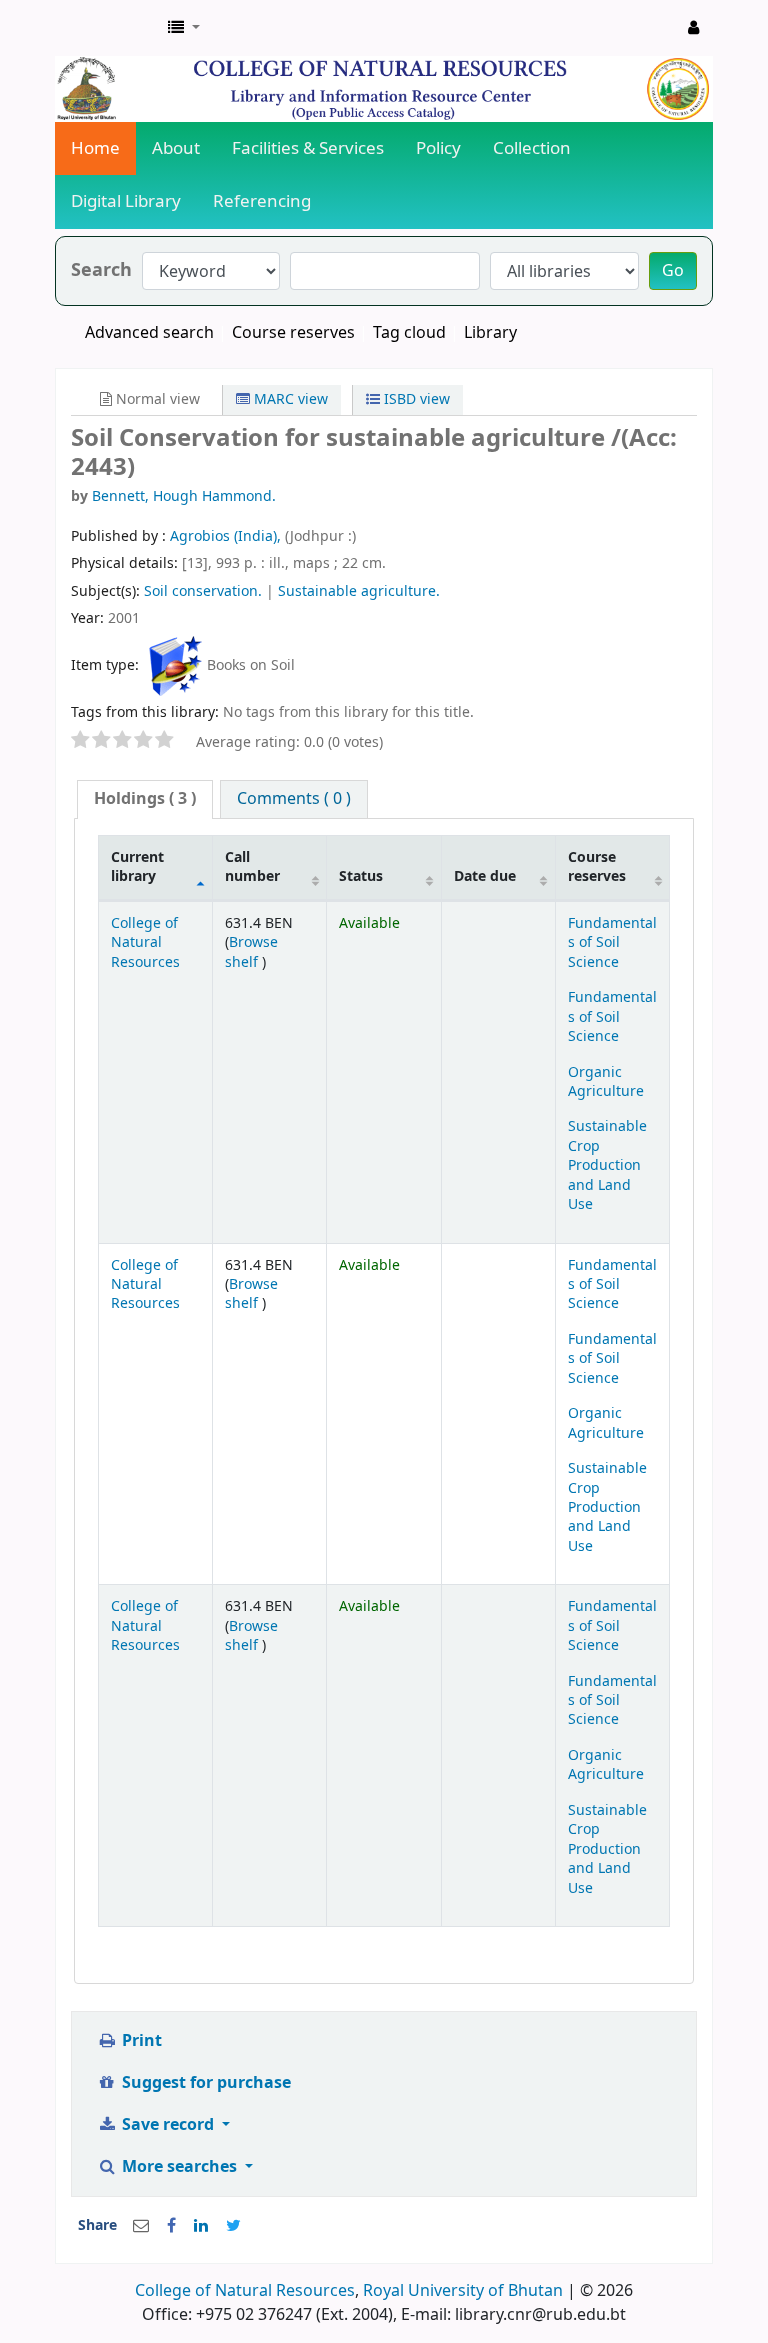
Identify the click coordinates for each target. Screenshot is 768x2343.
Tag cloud (409, 333)
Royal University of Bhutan (463, 2291)
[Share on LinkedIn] (201, 2226)
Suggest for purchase (204, 2083)
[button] (184, 28)
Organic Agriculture (606, 1082)
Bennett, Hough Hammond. (184, 496)
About (176, 148)
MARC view (289, 399)
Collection (532, 148)
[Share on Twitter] (233, 2226)
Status (361, 876)
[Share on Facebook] (171, 2226)
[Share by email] (141, 2226)
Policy (438, 148)
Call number (252, 867)
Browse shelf (251, 952)
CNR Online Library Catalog (106, 28)
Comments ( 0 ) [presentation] (294, 799)
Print (140, 2041)
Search (101, 270)
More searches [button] (179, 2167)
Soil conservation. (203, 591)
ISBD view (415, 399)
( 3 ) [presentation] (145, 799)
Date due (485, 876)
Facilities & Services (308, 148)
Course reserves (293, 333)
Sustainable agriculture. (359, 591)
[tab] (145, 799)
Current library (137, 867)
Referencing (262, 201)
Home (95, 148)
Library (490, 333)
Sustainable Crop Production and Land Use (607, 1165)
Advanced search (149, 333)
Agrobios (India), (227, 536)
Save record (168, 2125)
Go (673, 271)
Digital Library (126, 201)
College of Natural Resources (145, 943)
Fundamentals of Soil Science (612, 943)
